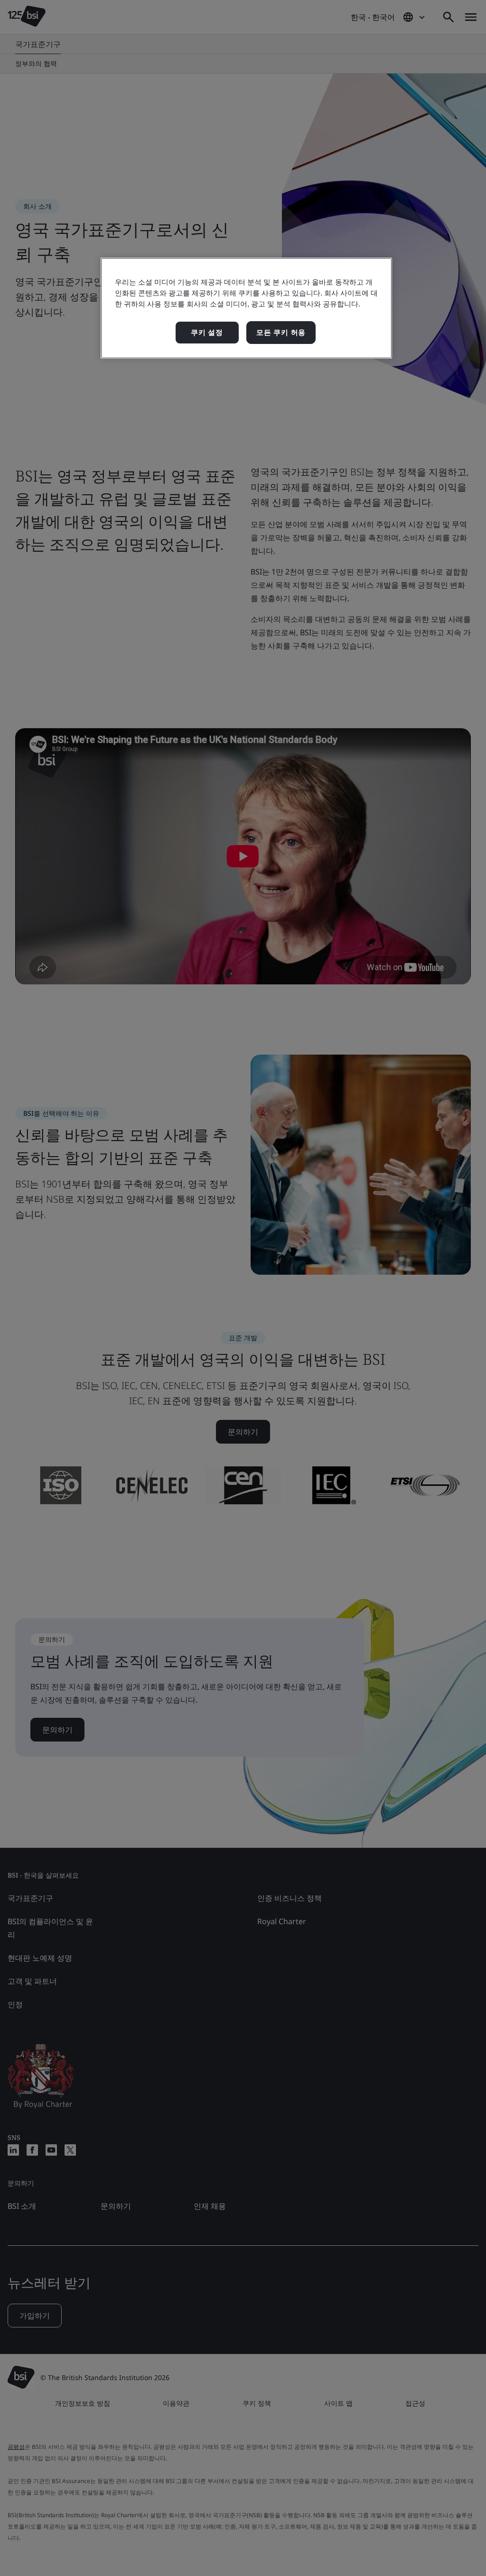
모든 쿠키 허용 (281, 332)
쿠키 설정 (207, 332)
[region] (246, 308)
